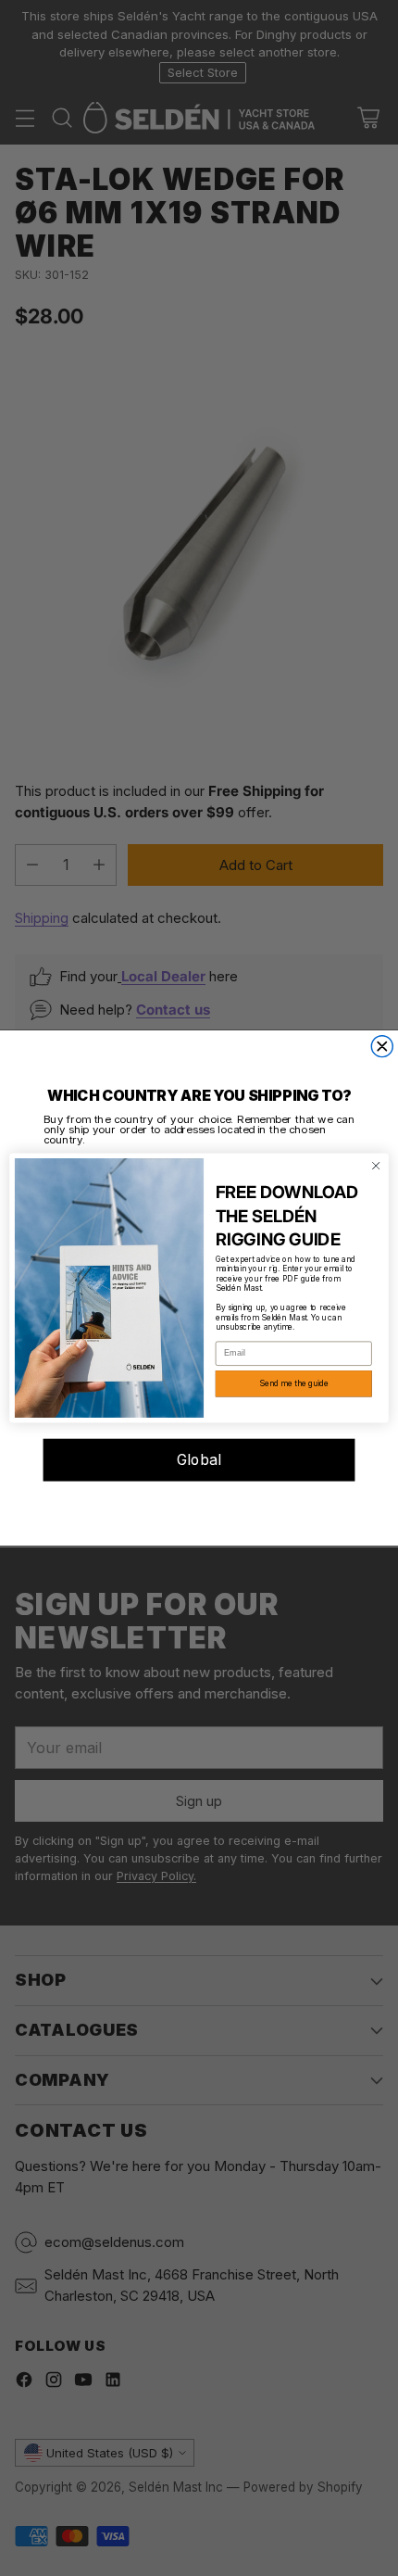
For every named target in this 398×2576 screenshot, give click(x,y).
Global (199, 1460)
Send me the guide (293, 1383)
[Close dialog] (382, 1047)
